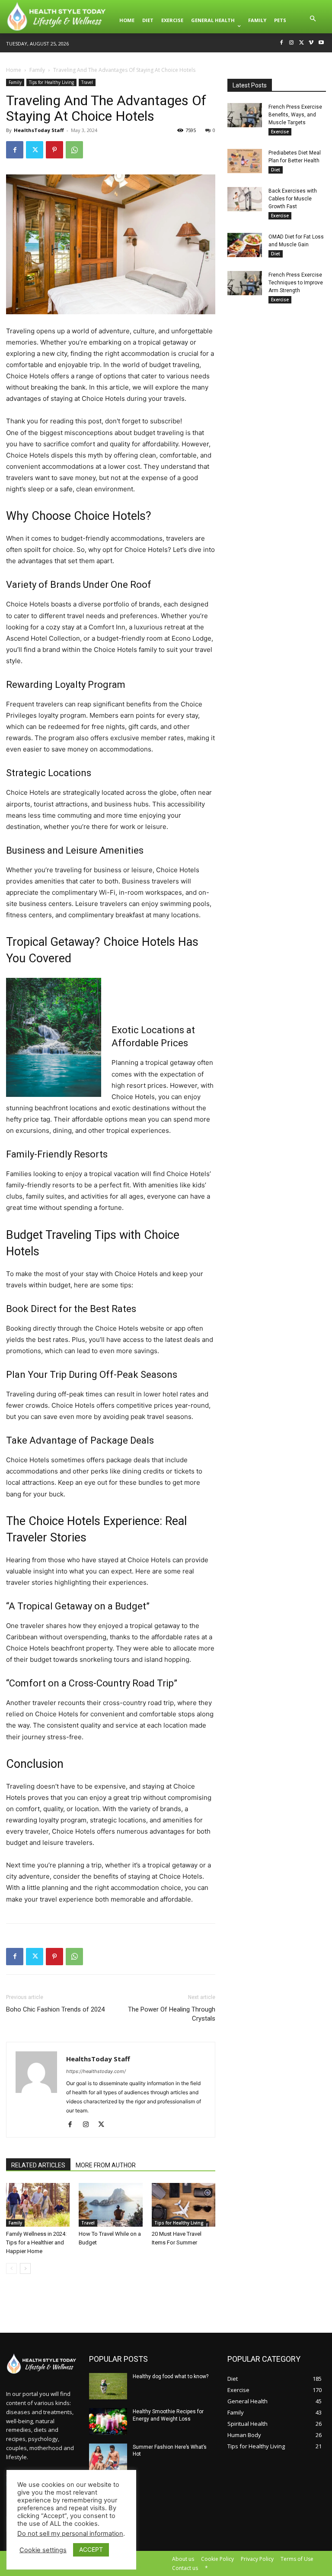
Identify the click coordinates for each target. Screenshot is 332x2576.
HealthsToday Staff (39, 130)
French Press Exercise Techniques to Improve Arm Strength (296, 283)
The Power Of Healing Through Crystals (172, 2014)
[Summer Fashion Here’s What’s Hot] (108, 2457)
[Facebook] (282, 43)
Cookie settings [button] (43, 2550)
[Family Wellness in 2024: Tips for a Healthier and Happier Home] (38, 2205)
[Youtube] (321, 43)
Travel (87, 82)
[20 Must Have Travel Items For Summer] (184, 2205)
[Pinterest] (54, 150)
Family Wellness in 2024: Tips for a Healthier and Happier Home (36, 2242)
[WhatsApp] (74, 150)
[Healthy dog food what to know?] (108, 2386)
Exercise (280, 132)
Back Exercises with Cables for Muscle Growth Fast (293, 199)
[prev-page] (11, 2268)
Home (14, 70)
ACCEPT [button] (91, 2549)
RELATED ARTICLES (38, 2165)
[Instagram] (292, 43)
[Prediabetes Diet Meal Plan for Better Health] (245, 161)
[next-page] (25, 2268)
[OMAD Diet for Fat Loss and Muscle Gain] (245, 245)
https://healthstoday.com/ (96, 2071)
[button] (313, 20)
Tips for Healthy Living (51, 82)
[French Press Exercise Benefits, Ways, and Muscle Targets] (245, 115)
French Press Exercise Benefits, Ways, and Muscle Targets (295, 115)
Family (37, 70)
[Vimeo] (311, 43)
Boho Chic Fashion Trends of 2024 (55, 2009)
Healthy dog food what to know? (171, 2376)
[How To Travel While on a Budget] (110, 2205)
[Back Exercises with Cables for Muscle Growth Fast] (245, 199)
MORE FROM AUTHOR (106, 2165)
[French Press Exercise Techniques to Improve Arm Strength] (245, 283)
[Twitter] (302, 43)
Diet (276, 170)
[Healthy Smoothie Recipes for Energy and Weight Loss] (108, 2421)
